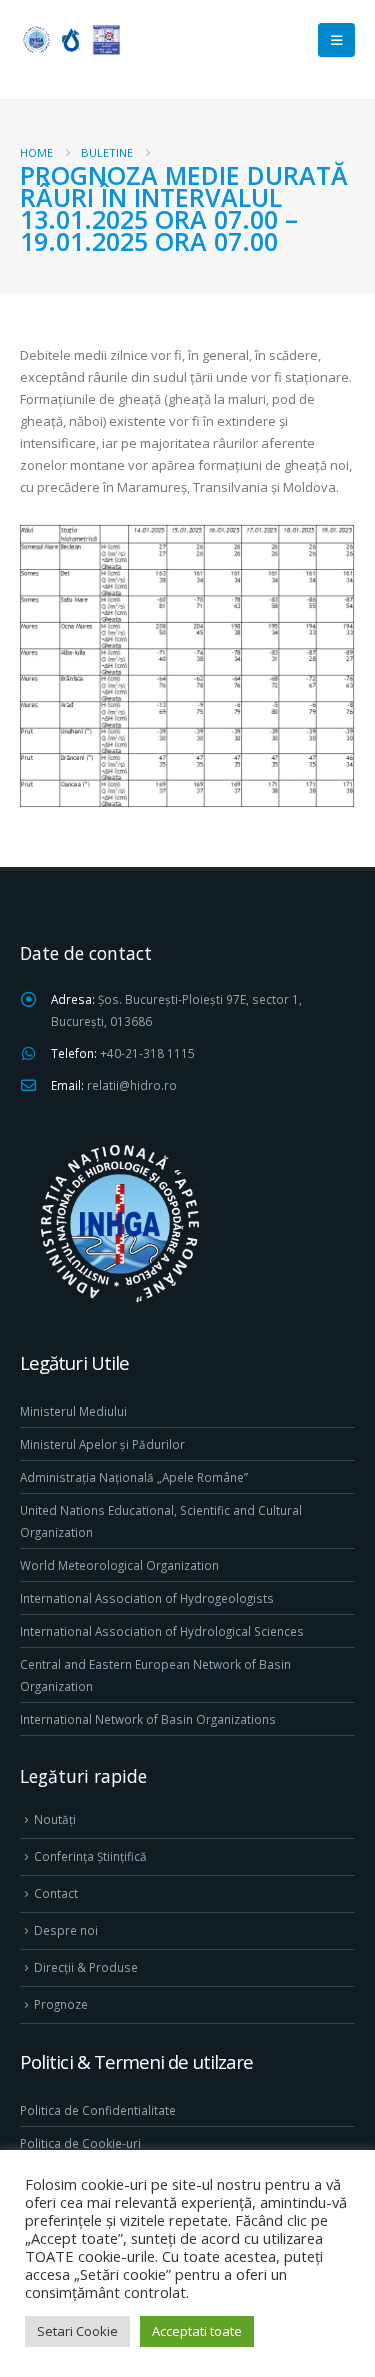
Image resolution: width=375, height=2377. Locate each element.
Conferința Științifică (90, 1856)
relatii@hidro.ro (132, 1085)
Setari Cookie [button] (77, 2331)
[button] (336, 40)
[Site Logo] (70, 39)
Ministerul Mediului (73, 1411)
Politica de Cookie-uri (80, 2143)
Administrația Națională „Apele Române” (134, 1477)
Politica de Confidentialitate (98, 2110)
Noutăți (55, 1819)
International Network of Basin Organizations (148, 1719)
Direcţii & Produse (86, 1967)
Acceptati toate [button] (197, 2331)
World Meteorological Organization (119, 1565)
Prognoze (61, 2004)
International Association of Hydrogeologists (147, 1598)
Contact (56, 1893)
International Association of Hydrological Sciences (162, 1631)
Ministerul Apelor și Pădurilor (102, 1444)
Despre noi (66, 1930)
